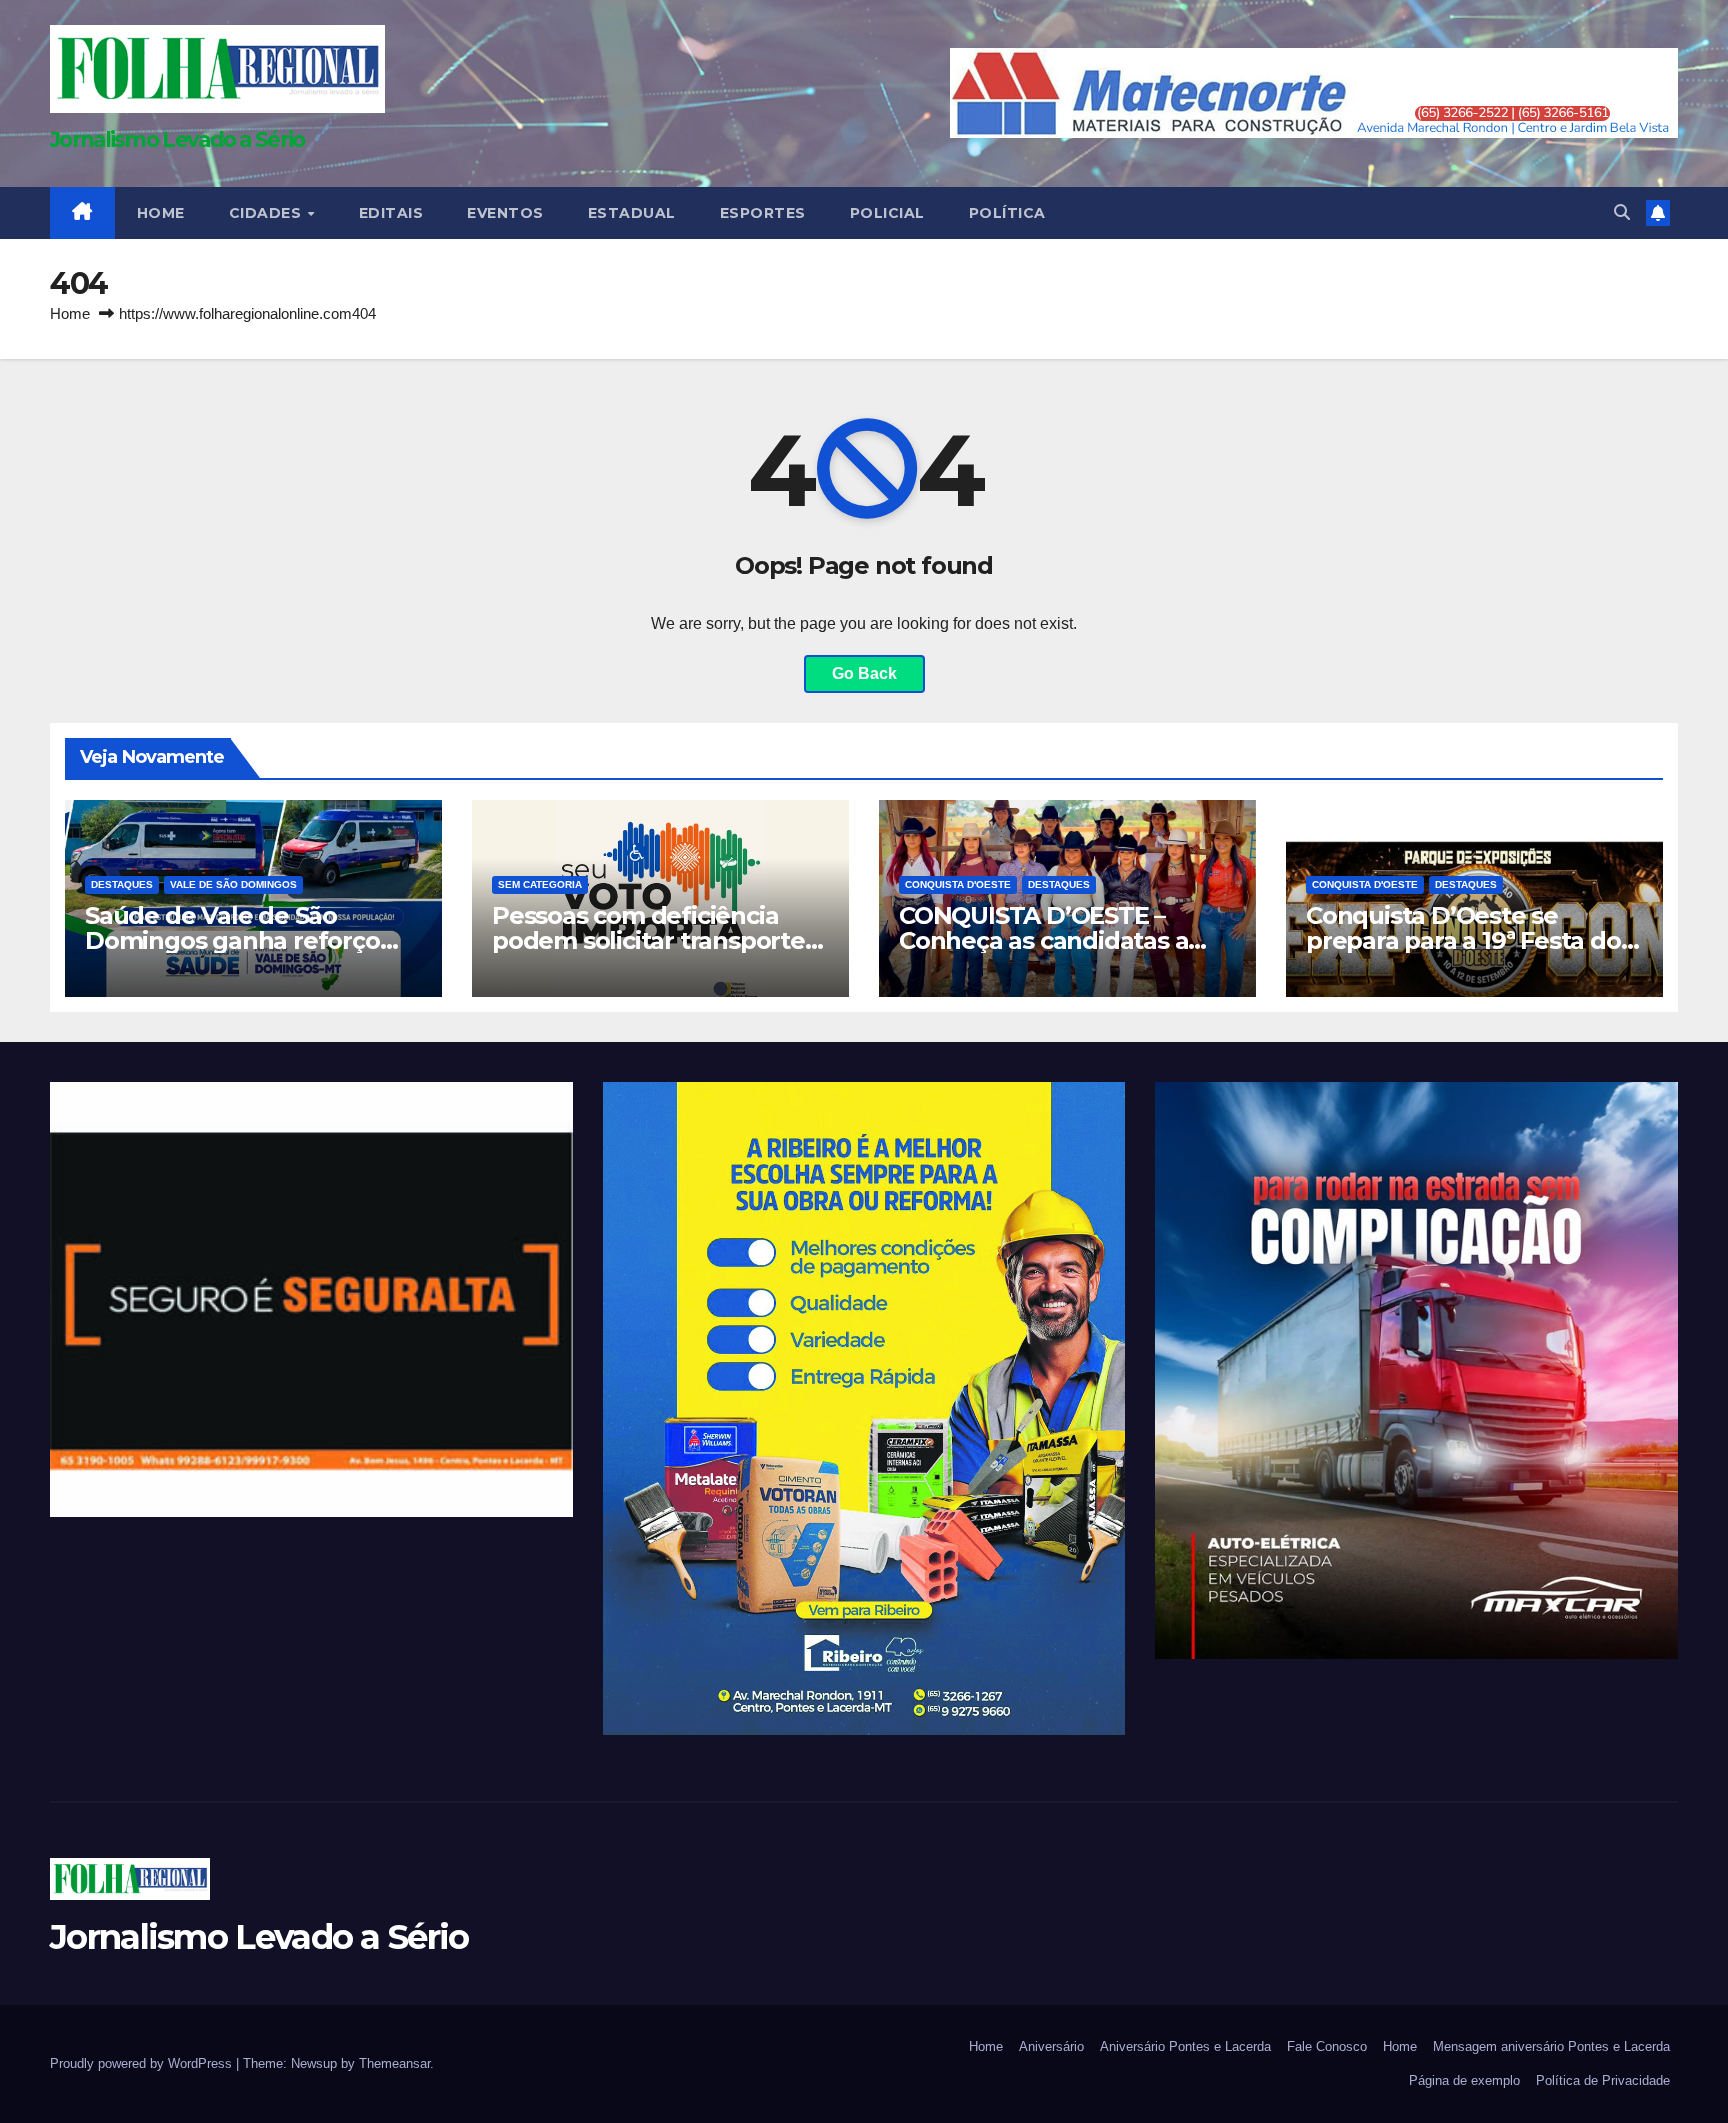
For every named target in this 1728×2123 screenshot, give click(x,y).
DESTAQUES (122, 884)
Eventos (505, 213)
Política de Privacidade (1603, 2080)
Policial (887, 213)
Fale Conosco (1327, 2046)
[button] (1622, 212)
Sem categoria (540, 884)
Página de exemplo (1464, 2080)
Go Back (864, 673)
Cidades (267, 213)
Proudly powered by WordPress (143, 2063)
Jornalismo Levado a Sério (177, 139)
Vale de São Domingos (233, 884)
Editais (391, 213)
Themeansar (394, 2063)
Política (1007, 213)
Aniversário (1051, 2046)
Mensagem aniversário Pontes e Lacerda (1551, 2046)
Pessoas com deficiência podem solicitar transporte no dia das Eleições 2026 (648, 940)
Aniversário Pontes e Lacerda (1185, 2046)
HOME (161, 213)
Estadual (632, 213)
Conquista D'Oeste (958, 884)
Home (70, 313)
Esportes (763, 213)
